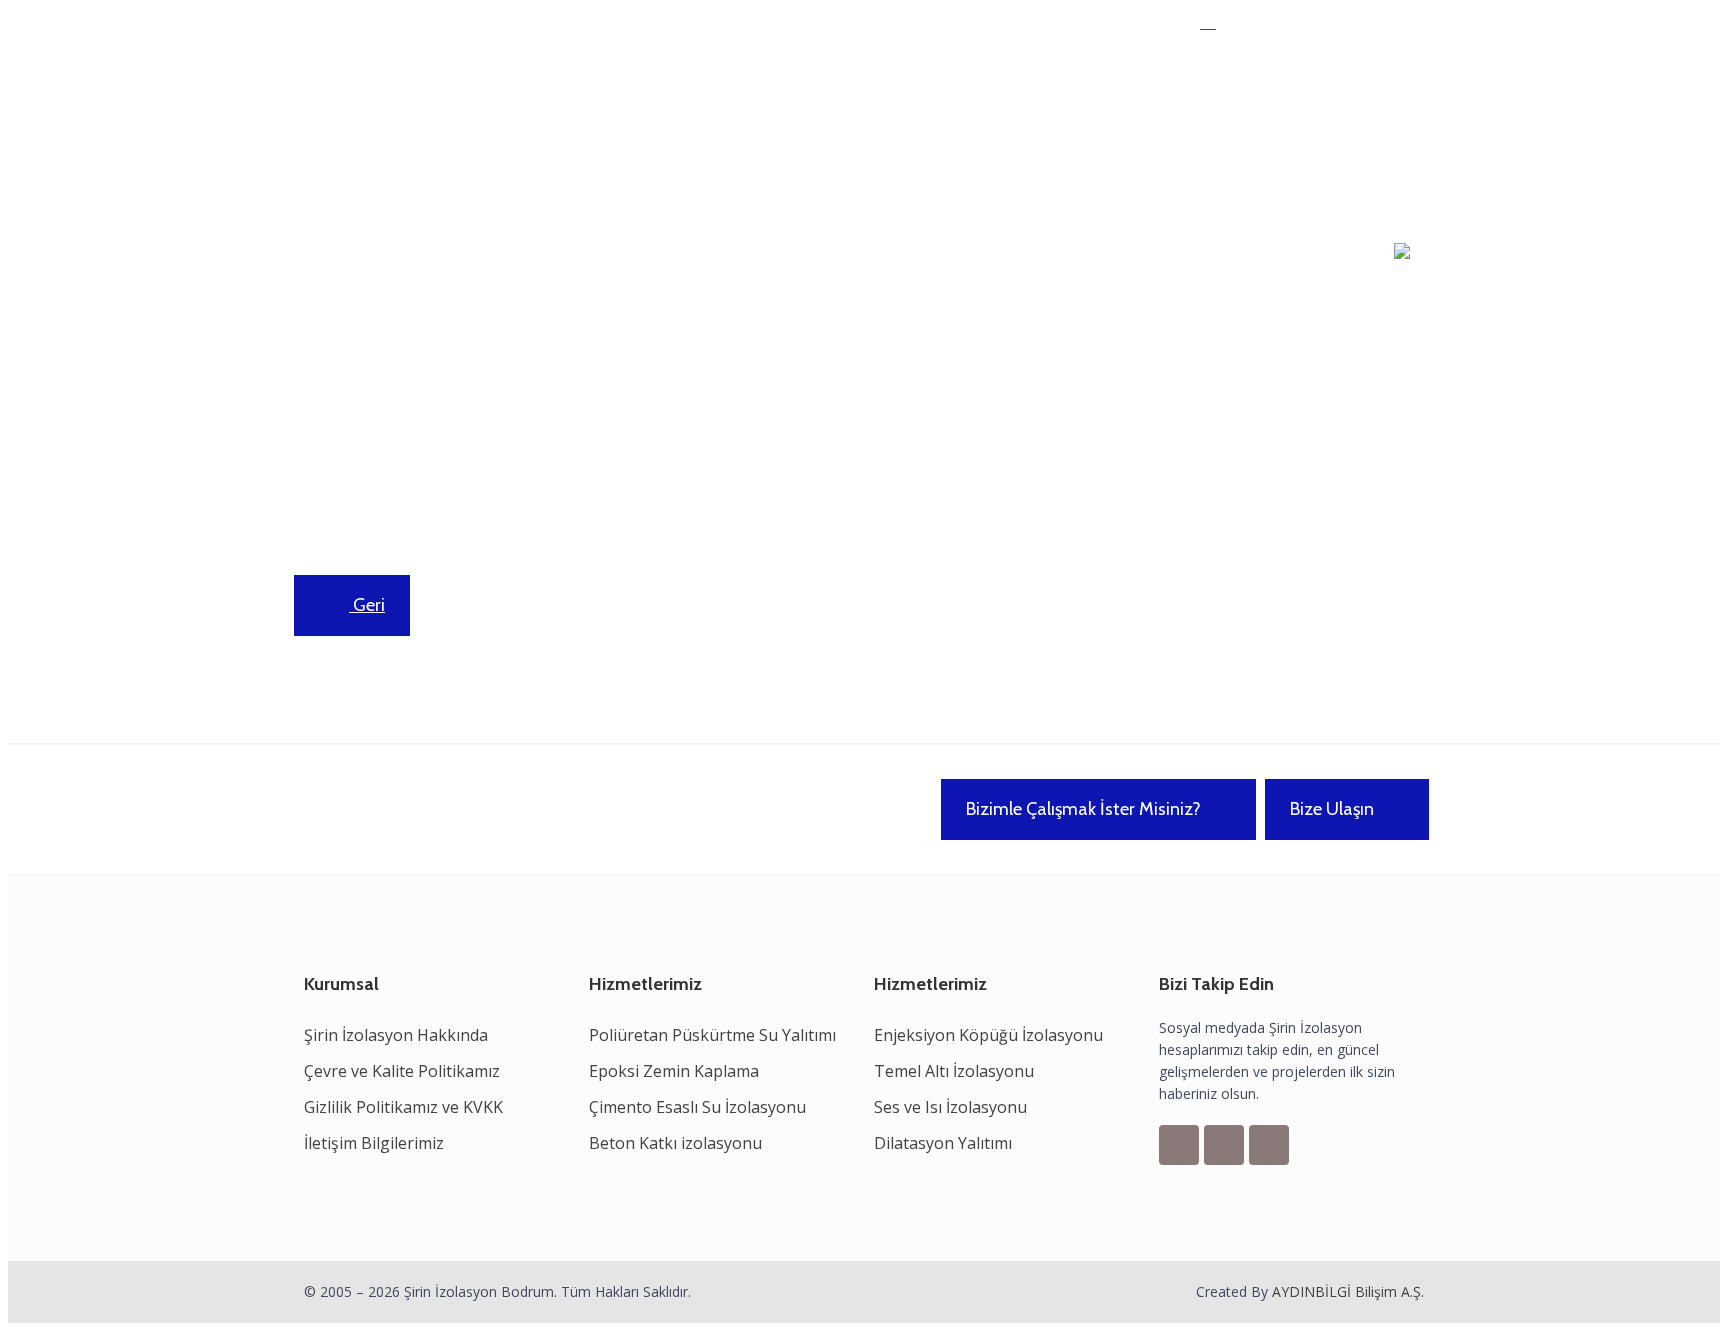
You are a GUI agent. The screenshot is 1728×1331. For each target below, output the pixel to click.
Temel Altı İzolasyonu (954, 1071)
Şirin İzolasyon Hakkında (396, 1035)
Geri (367, 605)
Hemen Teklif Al (1273, 28)
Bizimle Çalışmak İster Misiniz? (1083, 809)
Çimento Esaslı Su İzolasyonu (697, 1107)
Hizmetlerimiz (499, 134)
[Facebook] (1179, 1145)
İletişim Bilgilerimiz (374, 1143)
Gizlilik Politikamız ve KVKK (403, 1107)
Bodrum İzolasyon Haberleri (676, 134)
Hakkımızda (384, 134)
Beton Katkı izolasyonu (675, 1143)
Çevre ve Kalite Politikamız (402, 1071)
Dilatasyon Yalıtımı (943, 1143)
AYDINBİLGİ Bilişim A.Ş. (1348, 1291)
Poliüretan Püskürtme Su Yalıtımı (712, 1035)
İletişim (828, 134)
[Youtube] (1269, 1145)
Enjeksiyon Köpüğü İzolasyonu (988, 1035)
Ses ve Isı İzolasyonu (950, 1107)
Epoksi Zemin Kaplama (674, 1071)
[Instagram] (1224, 1145)
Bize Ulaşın (1332, 809)
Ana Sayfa (284, 134)
